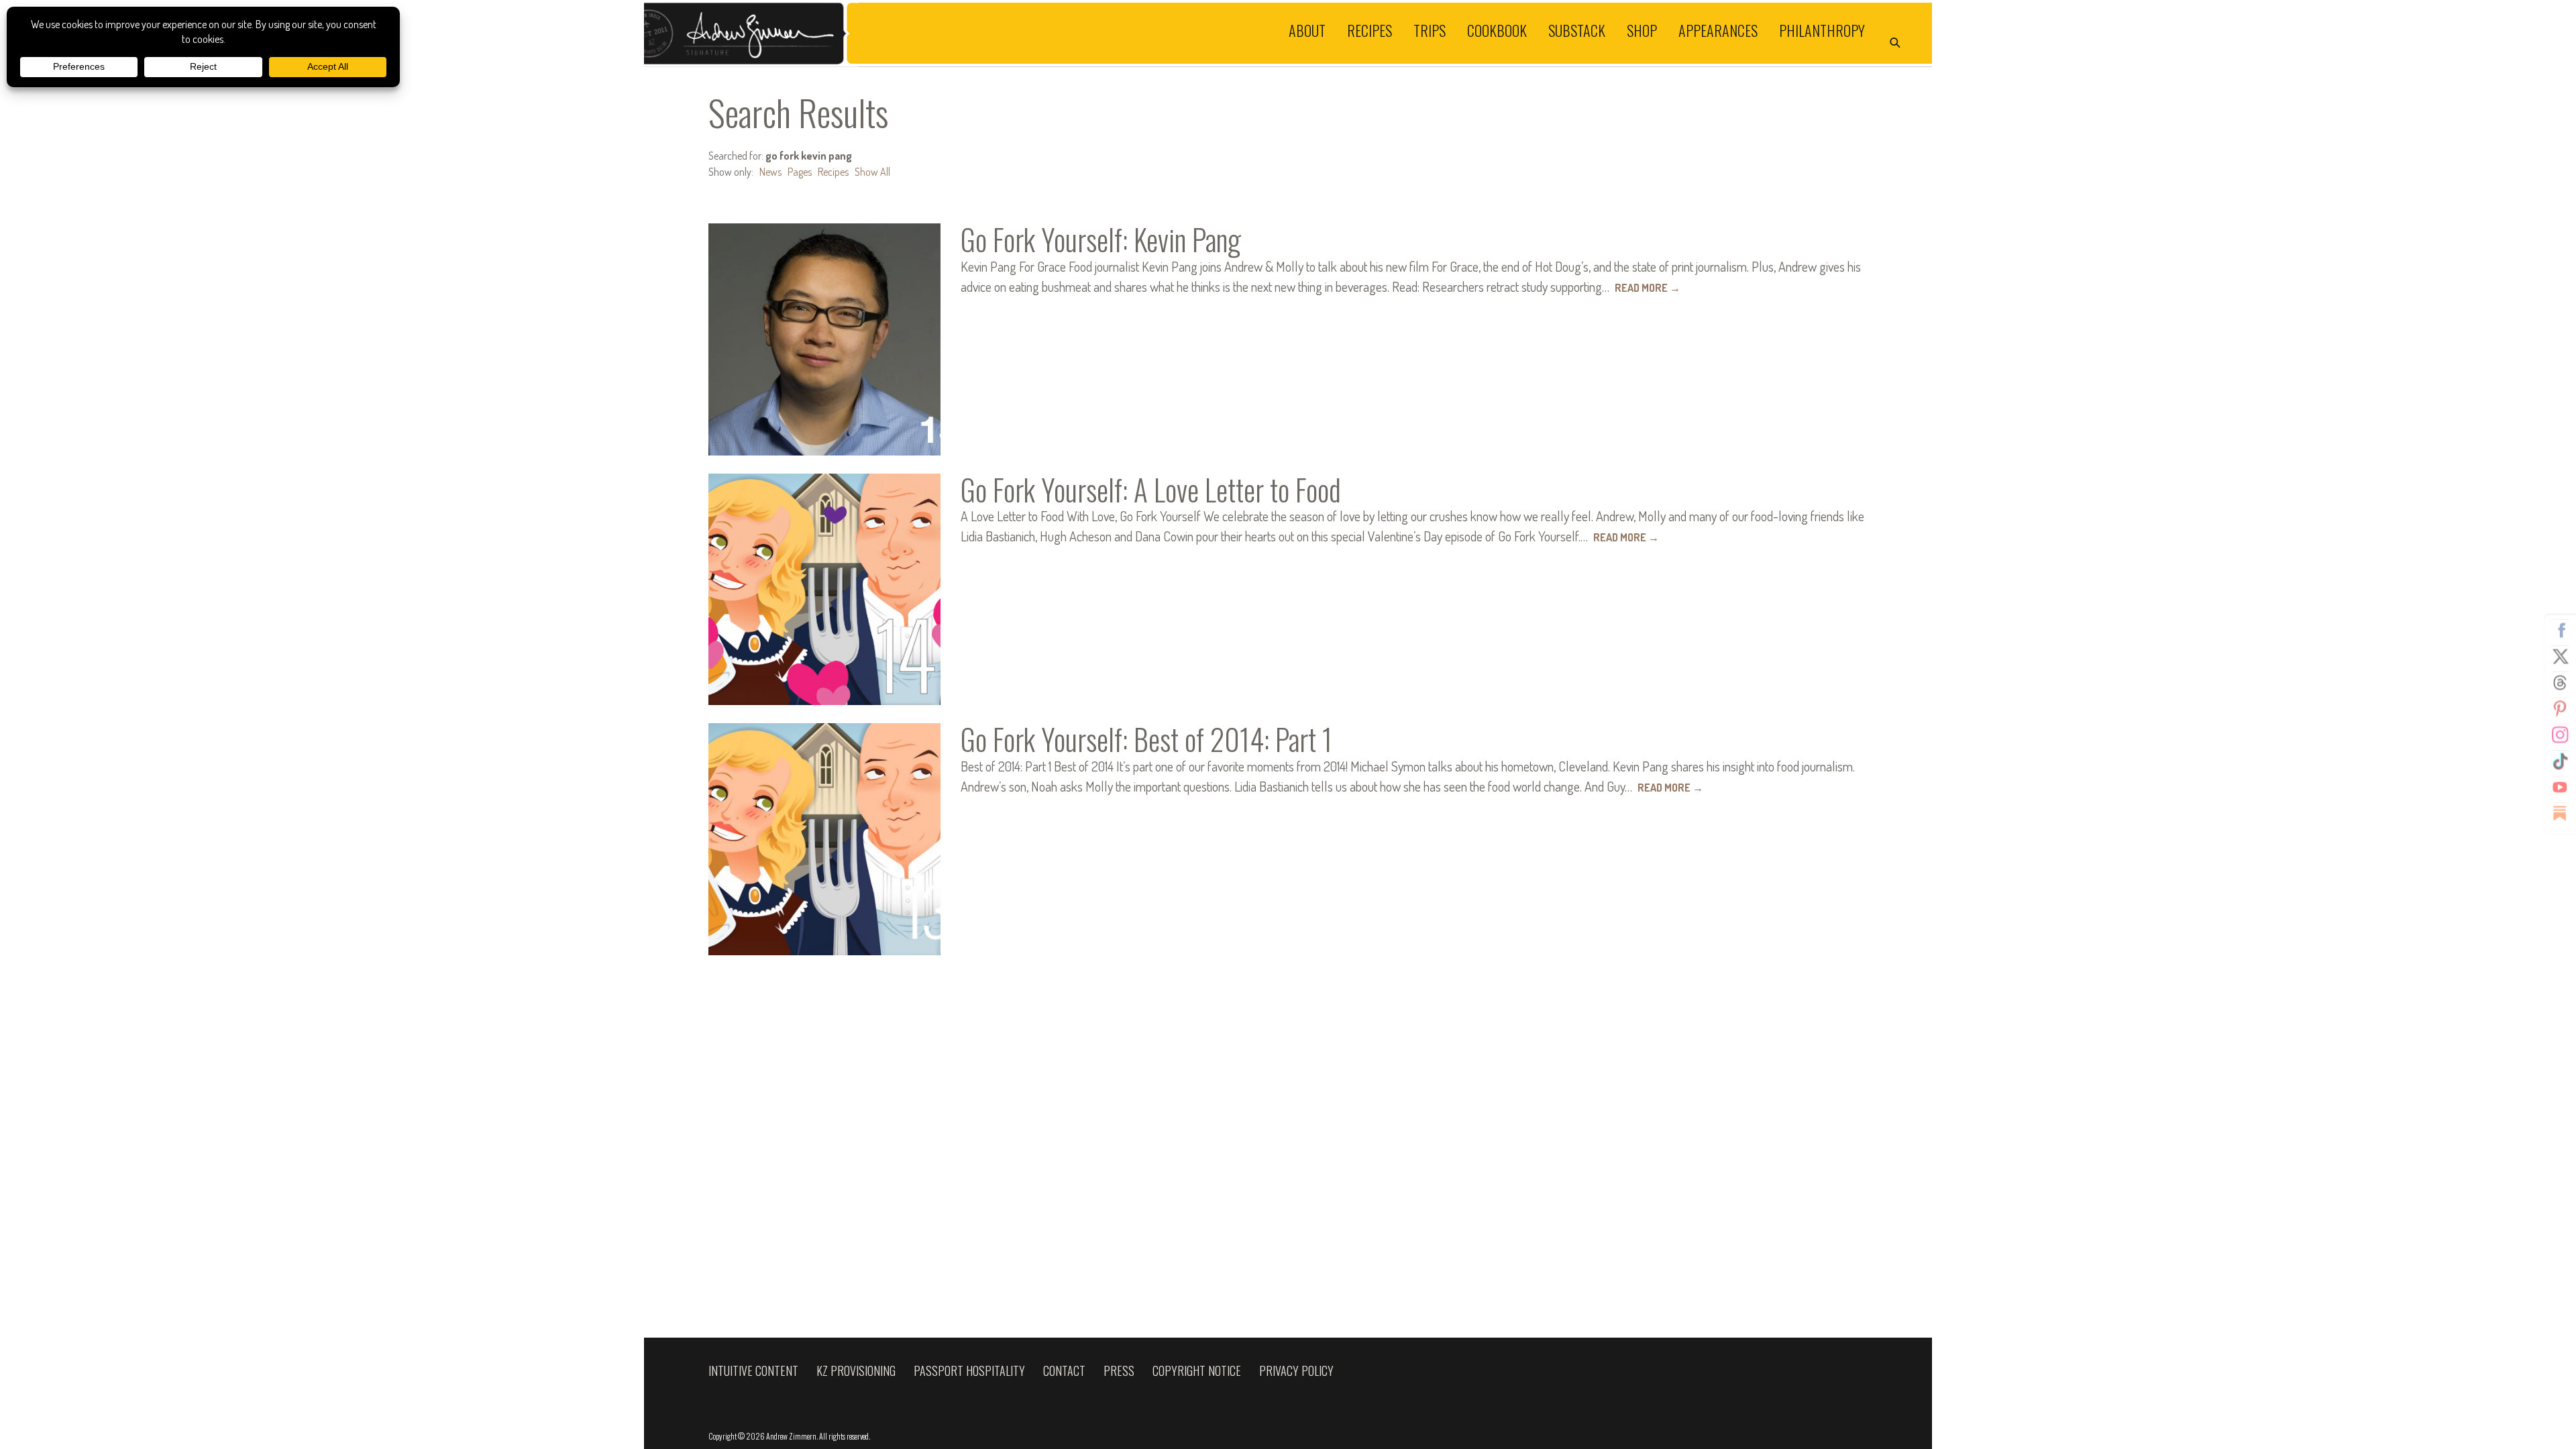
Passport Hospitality (969, 1371)
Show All (872, 172)
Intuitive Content (753, 1371)
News (770, 172)
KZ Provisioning (856, 1371)
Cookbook (1497, 30)
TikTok (2560, 761)
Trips (1430, 30)
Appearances (1718, 30)
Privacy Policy (1296, 1371)
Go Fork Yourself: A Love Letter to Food (1151, 489)
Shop (1642, 30)
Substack (1577, 30)
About (1307, 30)
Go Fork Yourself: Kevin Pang (1101, 239)
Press (1119, 1371)
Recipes (1370, 30)
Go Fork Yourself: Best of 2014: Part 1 (1146, 739)
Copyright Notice (1197, 1371)
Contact (1064, 1371)
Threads (2560, 683)
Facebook (2560, 631)
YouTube (2560, 788)
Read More (1648, 288)
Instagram (2560, 735)
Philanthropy (1822, 30)
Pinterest (2560, 709)
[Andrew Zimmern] (966, 33)
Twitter (2560, 657)
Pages (800, 172)
